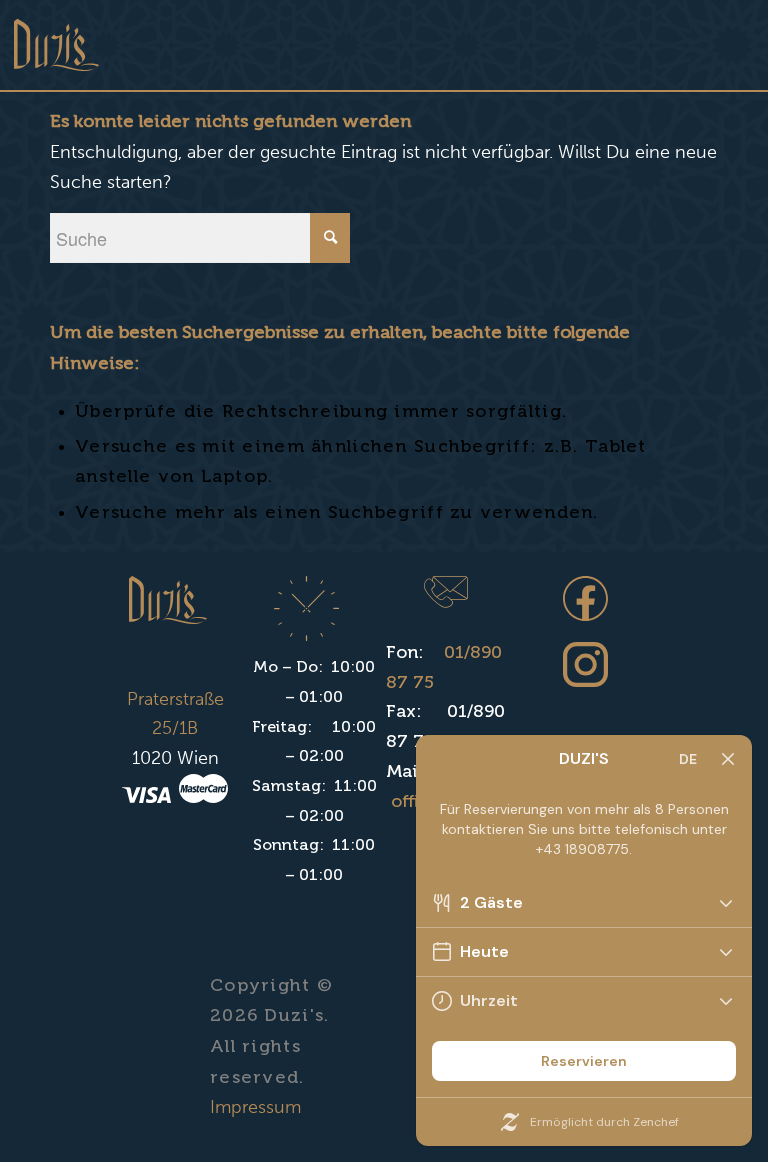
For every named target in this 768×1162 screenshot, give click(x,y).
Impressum (255, 1107)
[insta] (585, 672)
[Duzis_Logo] (56, 45)
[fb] (585, 606)
